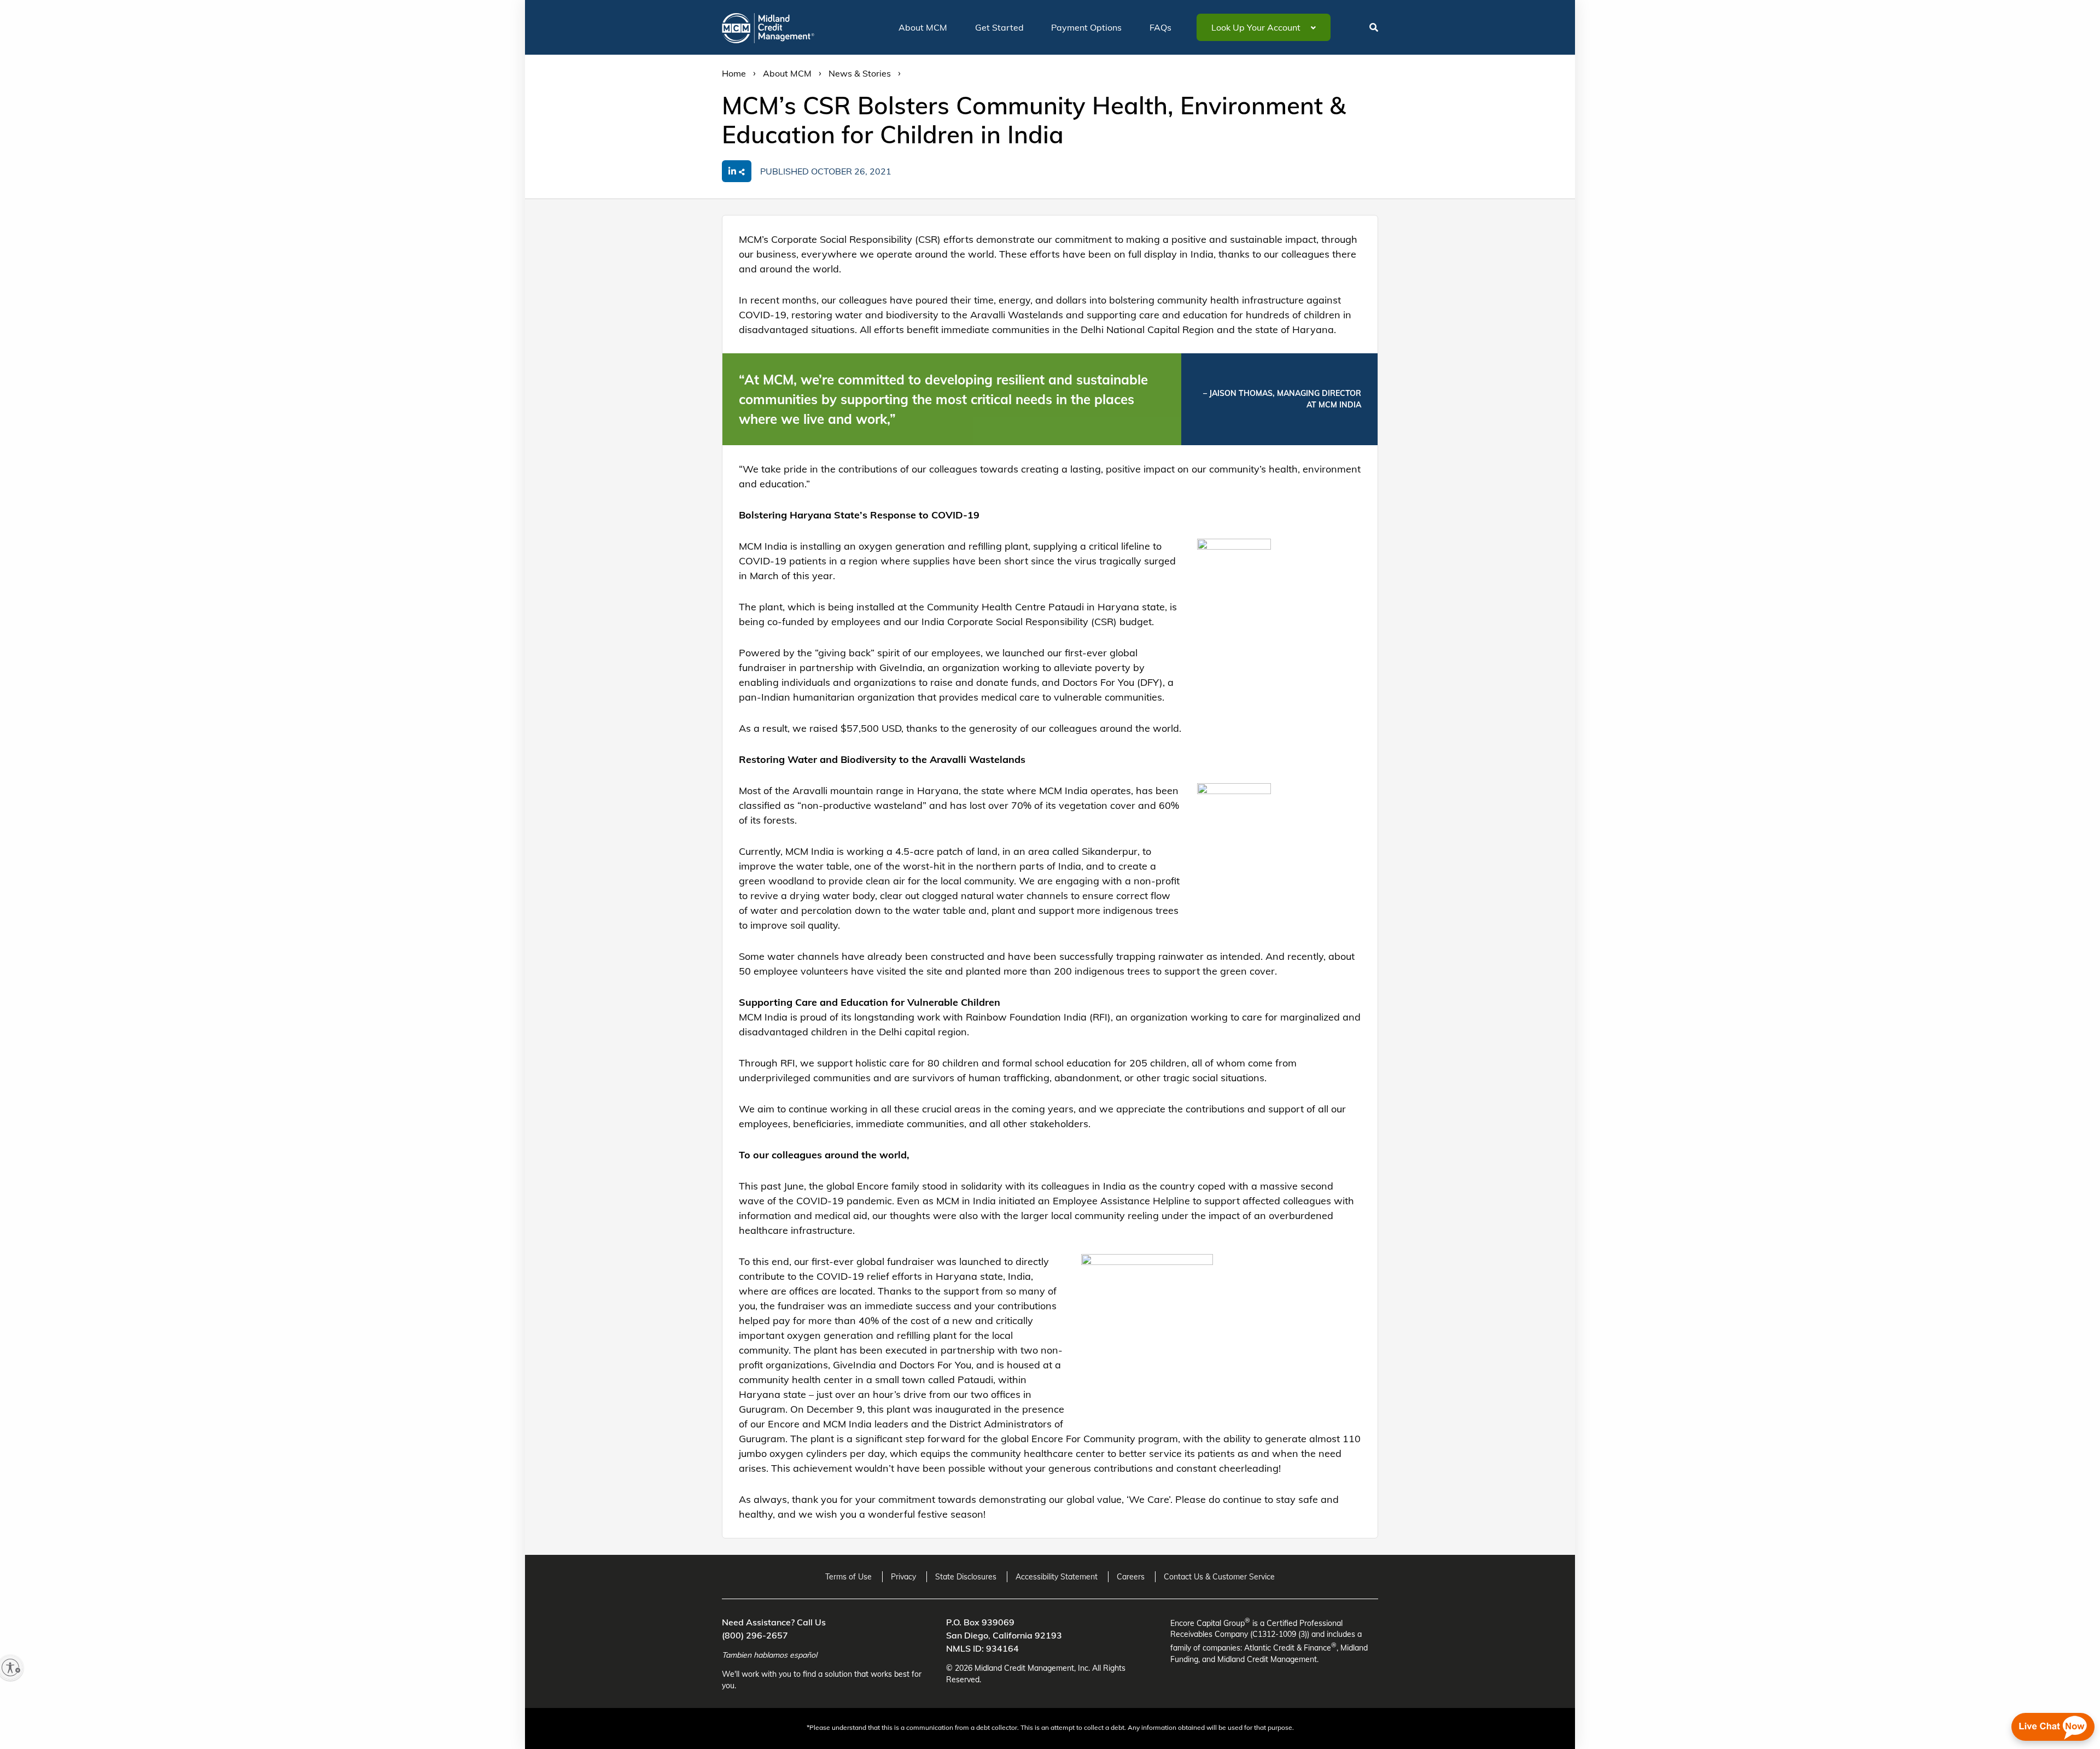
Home (734, 73)
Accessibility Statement (1057, 1577)
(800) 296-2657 (755, 1635)
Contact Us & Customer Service (1219, 1577)
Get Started (999, 27)
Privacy (903, 1577)
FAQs (1160, 27)
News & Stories (860, 73)
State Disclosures (966, 1577)
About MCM (923, 27)
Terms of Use (848, 1577)
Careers (1131, 1577)
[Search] (1371, 34)
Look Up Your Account (1257, 27)
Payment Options (1086, 27)
